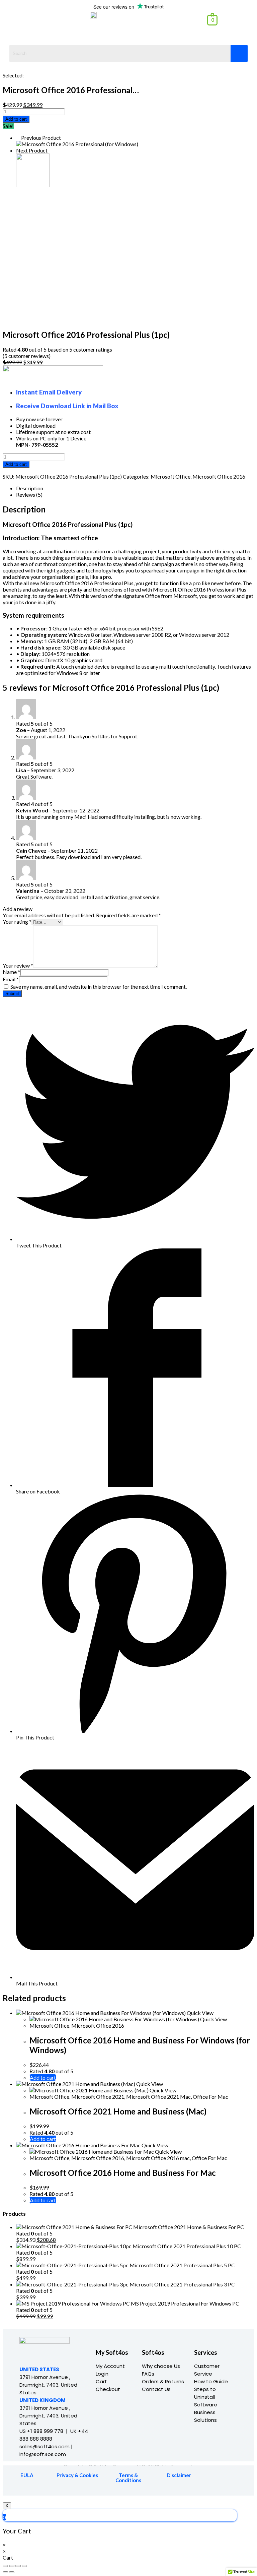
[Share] (12, 2566)
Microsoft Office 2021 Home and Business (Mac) (118, 2111)
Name (11, 972)
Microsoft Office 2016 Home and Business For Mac (123, 2173)
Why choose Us (161, 2366)
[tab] (135, 488)
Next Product (32, 150)
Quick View (200, 2013)
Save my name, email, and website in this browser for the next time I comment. (99, 987)
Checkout (108, 2389)
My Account (110, 2366)
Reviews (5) (29, 495)
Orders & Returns (163, 2381)
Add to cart (16, 119)
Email (11, 979)
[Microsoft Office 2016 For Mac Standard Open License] (33, 185)
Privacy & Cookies (77, 2475)
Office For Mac (210, 2097)
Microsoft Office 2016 (219, 476)
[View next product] (51, 150)
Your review (18, 965)
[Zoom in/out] (24, 2566)
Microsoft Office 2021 (98, 2097)
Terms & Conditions (128, 2478)
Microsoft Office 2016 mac (158, 2158)
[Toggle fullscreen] (18, 2566)
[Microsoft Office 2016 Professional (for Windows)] (77, 144)
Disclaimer (179, 2475)
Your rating (17, 922)
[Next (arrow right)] (12, 2572)
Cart (101, 2381)
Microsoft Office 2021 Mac (158, 2097)
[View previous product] (18, 138)
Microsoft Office (170, 476)
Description (30, 488)
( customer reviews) (27, 356)
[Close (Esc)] (5, 2566)
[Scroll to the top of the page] (5, 2499)
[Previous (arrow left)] (5, 2572)
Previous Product (41, 138)
